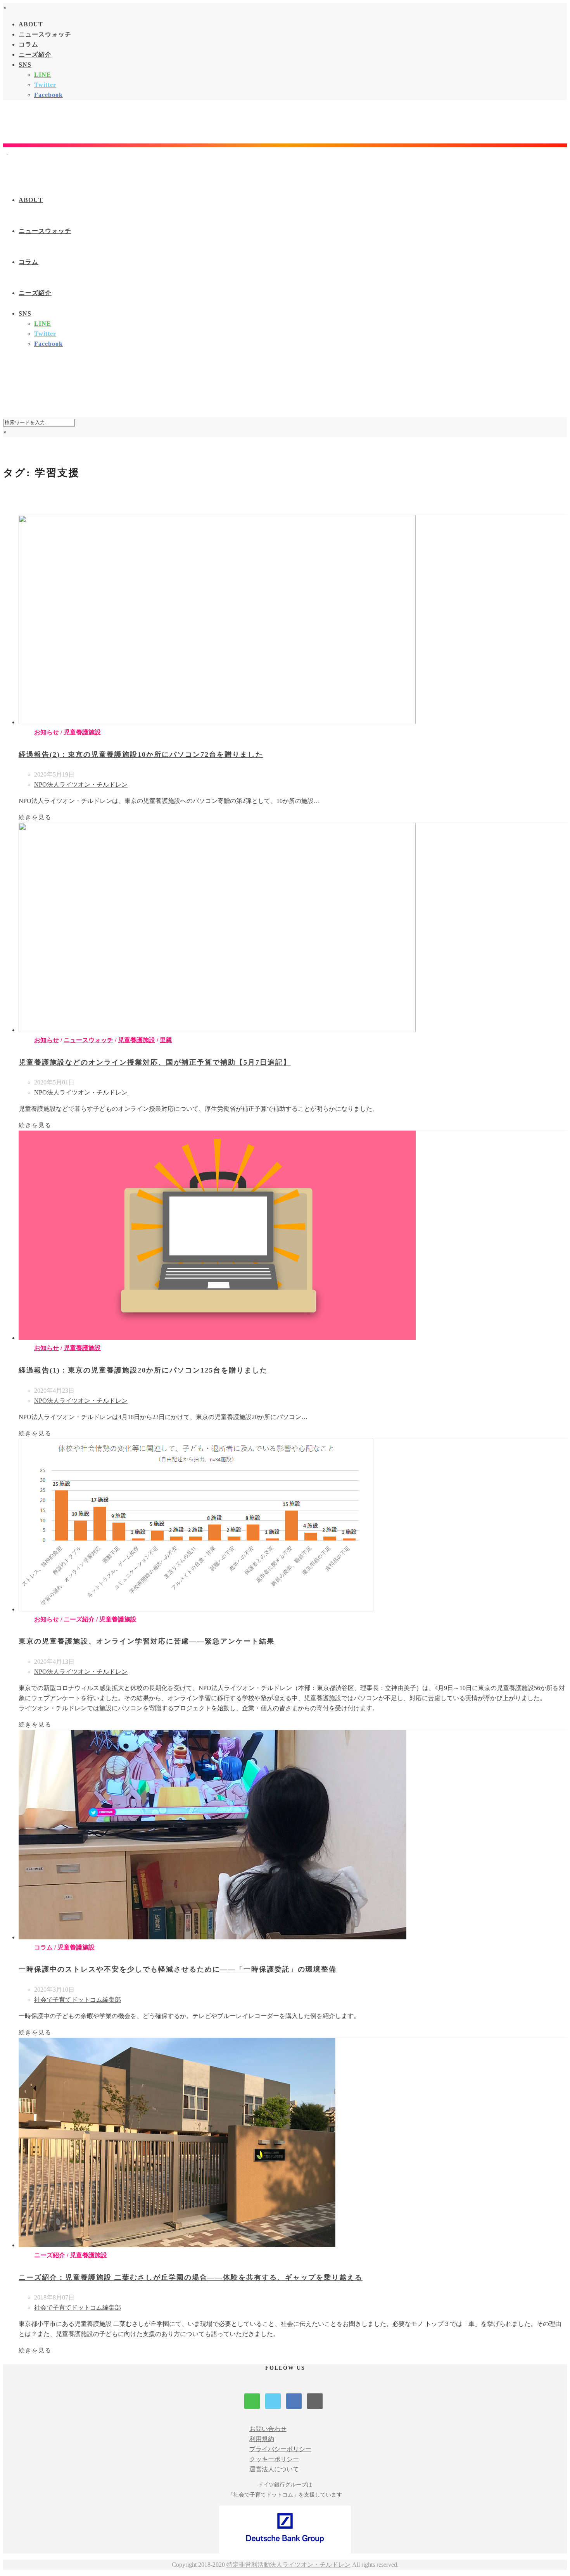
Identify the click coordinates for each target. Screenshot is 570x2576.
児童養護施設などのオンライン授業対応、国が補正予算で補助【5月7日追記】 (155, 1062)
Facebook (48, 95)
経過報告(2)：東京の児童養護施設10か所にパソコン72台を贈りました (141, 754)
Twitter (45, 85)
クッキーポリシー (274, 2459)
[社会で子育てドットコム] (5, 152)
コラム (28, 44)
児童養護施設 (82, 732)
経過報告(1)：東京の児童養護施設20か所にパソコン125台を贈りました (143, 1370)
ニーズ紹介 (35, 54)
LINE (43, 75)
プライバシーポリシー (280, 2449)
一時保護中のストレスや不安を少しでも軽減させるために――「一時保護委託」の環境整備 (178, 1969)
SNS (25, 65)
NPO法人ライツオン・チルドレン (81, 785)
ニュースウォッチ (45, 34)
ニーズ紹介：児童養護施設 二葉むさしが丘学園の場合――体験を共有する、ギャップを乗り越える (191, 2277)
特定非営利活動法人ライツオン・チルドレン (288, 2565)
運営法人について (274, 2469)
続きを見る (35, 817)
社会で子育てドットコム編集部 (78, 2000)
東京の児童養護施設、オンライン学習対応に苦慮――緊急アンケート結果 (147, 1641)
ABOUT (31, 24)
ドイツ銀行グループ (282, 2485)
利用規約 (262, 2439)
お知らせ (47, 732)
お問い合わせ (268, 2429)
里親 (166, 1040)
